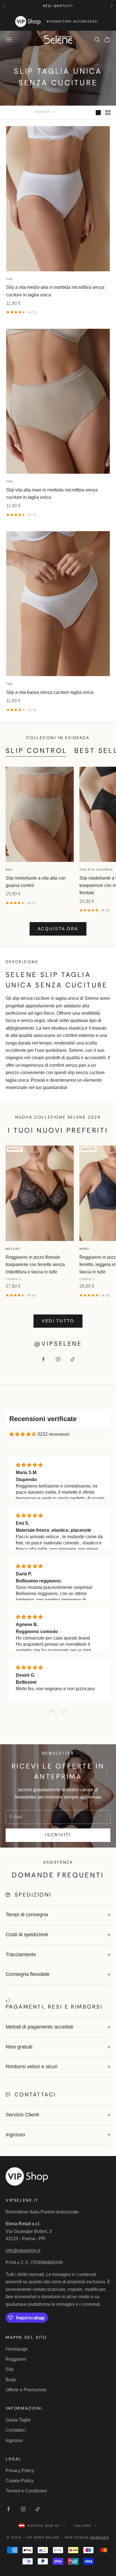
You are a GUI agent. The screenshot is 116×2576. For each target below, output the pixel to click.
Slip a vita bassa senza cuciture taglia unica (50, 692)
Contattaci (16, 2430)
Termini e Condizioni (26, 2491)
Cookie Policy (20, 2481)
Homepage (17, 2349)
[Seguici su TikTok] (73, 1359)
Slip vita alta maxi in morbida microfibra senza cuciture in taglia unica (52, 494)
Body (11, 2380)
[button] (52, 1712)
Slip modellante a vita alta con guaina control (36, 882)
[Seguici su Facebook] (43, 1359)
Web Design (87, 2537)
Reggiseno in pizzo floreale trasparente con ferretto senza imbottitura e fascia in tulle (35, 1265)
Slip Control (37, 751)
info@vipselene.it (23, 2250)
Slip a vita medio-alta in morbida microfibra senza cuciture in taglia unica (55, 291)
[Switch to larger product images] (98, 113)
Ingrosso (14, 2440)
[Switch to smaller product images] (108, 113)
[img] (23, 1434)
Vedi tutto (58, 1321)
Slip (10, 2369)
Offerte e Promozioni (26, 2390)
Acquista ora (58, 929)
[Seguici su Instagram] (58, 1359)
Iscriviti (58, 1835)
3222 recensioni (53, 1434)
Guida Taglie (18, 2420)
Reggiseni (16, 2359)
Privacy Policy (20, 2471)
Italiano (82, 2526)
